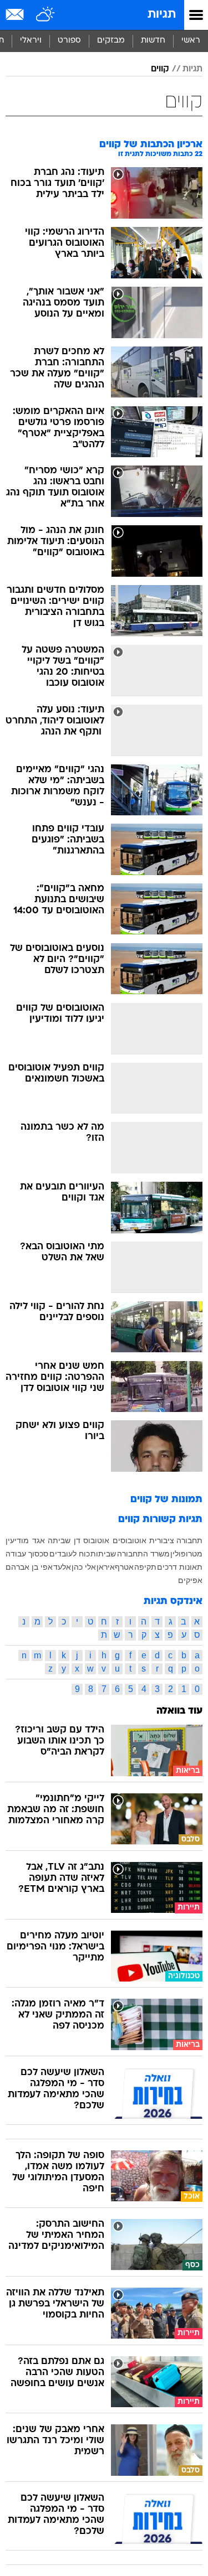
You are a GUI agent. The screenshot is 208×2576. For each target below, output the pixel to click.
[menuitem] (153, 41)
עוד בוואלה (179, 1711)
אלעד (62, 1567)
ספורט (69, 41)
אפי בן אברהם (29, 1567)
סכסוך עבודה (27, 1554)
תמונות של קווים (166, 1500)
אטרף (124, 1567)
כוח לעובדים (70, 1554)
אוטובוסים (130, 1540)
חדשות (153, 41)
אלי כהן (84, 1567)
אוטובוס (96, 1540)
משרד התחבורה (143, 1554)
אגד (39, 1540)
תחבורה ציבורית (176, 1540)
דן (77, 1540)
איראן (106, 1567)
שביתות (103, 1554)
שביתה (59, 1540)
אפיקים (190, 1580)
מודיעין (17, 1540)
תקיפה (145, 1567)
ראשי (191, 41)
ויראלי (31, 41)
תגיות (162, 15)
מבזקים (111, 41)
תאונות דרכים (180, 1567)
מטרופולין (186, 1554)
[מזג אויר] (46, 15)
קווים (160, 69)
